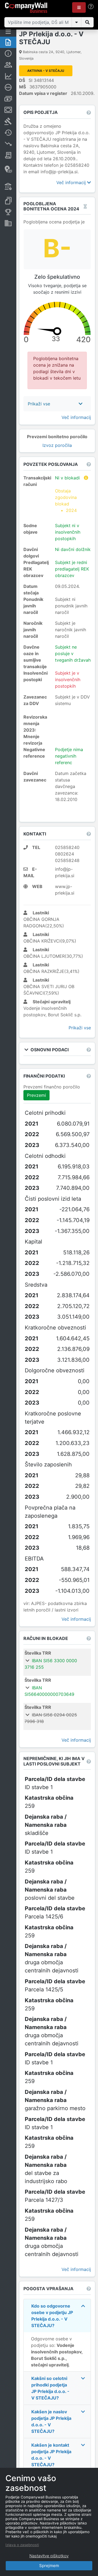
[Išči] (87, 22)
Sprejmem (49, 2566)
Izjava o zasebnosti (22, 2545)
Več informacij (72, 182)
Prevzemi (36, 1095)
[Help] (91, 7)
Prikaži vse (80, 1028)
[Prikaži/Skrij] (76, 22)
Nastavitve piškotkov (49, 2556)
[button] (79, 7)
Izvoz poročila (57, 445)
